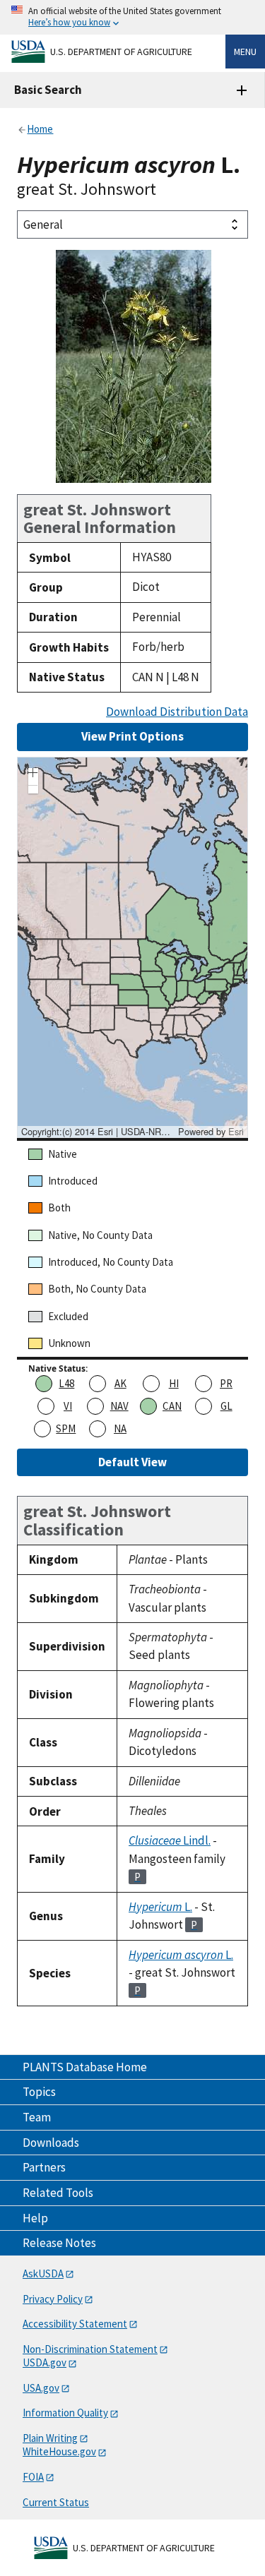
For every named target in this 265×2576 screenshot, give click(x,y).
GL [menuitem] (226, 1406)
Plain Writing (50, 2438)
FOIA (33, 2477)
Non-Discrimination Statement (90, 2349)
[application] (132, 947)
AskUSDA (43, 2274)
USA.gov (41, 2388)
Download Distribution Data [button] (177, 712)
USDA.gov (45, 2362)
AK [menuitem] (120, 1383)
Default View (132, 1462)
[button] (33, 774)
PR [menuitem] (226, 1383)
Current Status (56, 2502)
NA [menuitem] (120, 1428)
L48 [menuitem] (66, 1383)
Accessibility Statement (75, 2324)
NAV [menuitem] (119, 1406)
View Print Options (132, 736)
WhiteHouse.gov (59, 2451)
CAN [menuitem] (172, 1406)
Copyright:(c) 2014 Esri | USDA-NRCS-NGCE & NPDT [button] (98, 1132)
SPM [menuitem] (66, 1428)
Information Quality (65, 2413)
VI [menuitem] (68, 1406)
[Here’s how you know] (132, 17)
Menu (245, 52)
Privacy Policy (53, 2299)
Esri (236, 1131)
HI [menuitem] (174, 1383)
